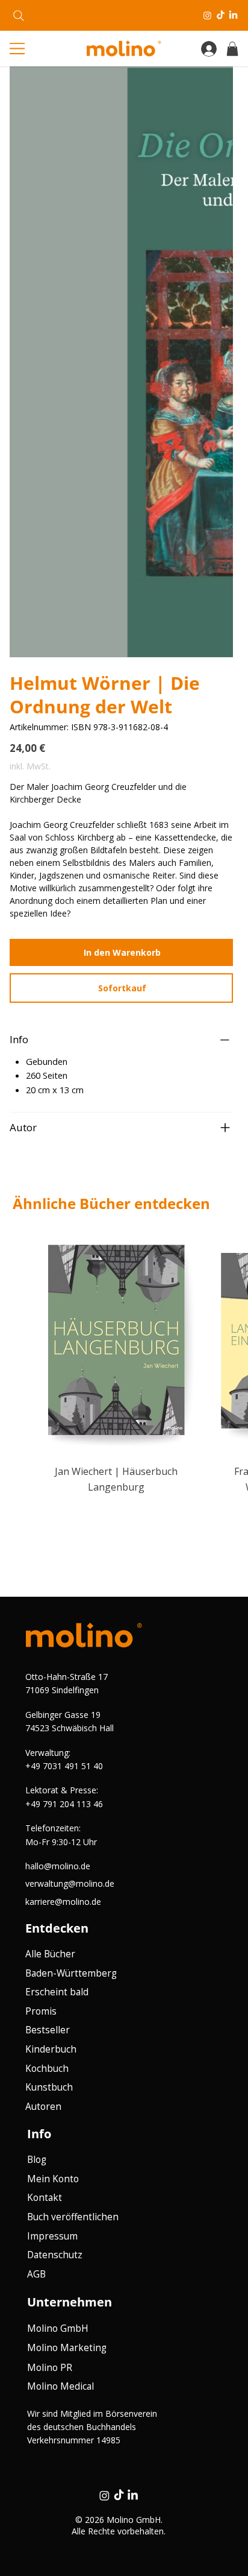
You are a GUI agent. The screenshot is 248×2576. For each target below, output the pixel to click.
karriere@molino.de (63, 1902)
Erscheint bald (57, 1992)
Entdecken (57, 1928)
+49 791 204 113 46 (64, 1804)
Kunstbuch (49, 2087)
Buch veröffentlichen (73, 2217)
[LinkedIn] (233, 15)
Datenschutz (55, 2255)
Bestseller (48, 2030)
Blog (37, 2160)
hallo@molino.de (58, 1866)
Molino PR (50, 2368)
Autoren (43, 2107)
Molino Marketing (67, 2348)
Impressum (52, 2236)
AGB (36, 2274)
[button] (232, 49)
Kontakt (45, 2198)
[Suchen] (19, 16)
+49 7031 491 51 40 (64, 1766)
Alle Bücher (50, 1954)
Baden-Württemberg (71, 1973)
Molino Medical (60, 2386)
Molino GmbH (58, 2328)
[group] (124, 1360)
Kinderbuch (51, 2049)
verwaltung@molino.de (70, 1883)
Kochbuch (47, 2069)
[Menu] (20, 49)
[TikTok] (221, 15)
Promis (41, 2011)
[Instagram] (207, 15)
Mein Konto (53, 2179)
